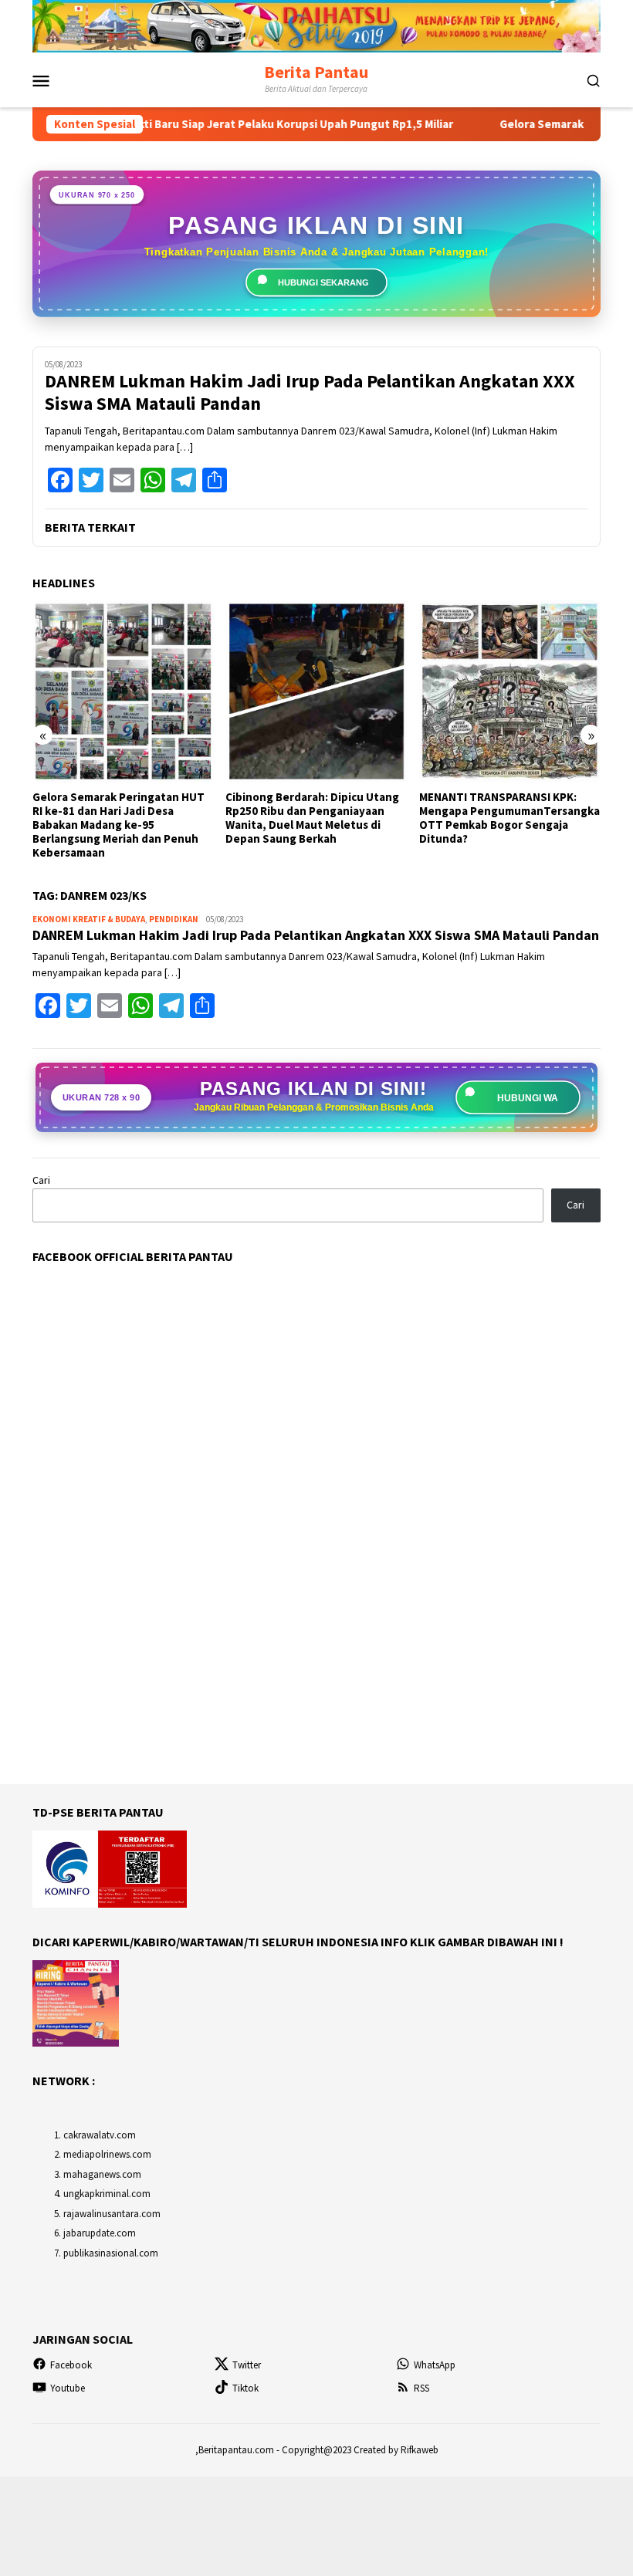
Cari (41, 1180)
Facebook (71, 2365)
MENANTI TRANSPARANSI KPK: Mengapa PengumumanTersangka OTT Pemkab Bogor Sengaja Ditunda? (509, 818)
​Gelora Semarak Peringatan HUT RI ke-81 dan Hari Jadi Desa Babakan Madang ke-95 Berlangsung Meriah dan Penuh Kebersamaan (118, 825)
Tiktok (245, 2388)
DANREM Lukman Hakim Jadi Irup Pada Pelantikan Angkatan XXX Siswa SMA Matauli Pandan (310, 393)
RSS (421, 2388)
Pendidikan (174, 919)
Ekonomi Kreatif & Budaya (89, 919)
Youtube (68, 2388)
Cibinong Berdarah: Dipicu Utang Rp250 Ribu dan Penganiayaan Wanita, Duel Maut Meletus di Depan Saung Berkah (312, 818)
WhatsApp (435, 2365)
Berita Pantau (316, 72)
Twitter (247, 2365)
